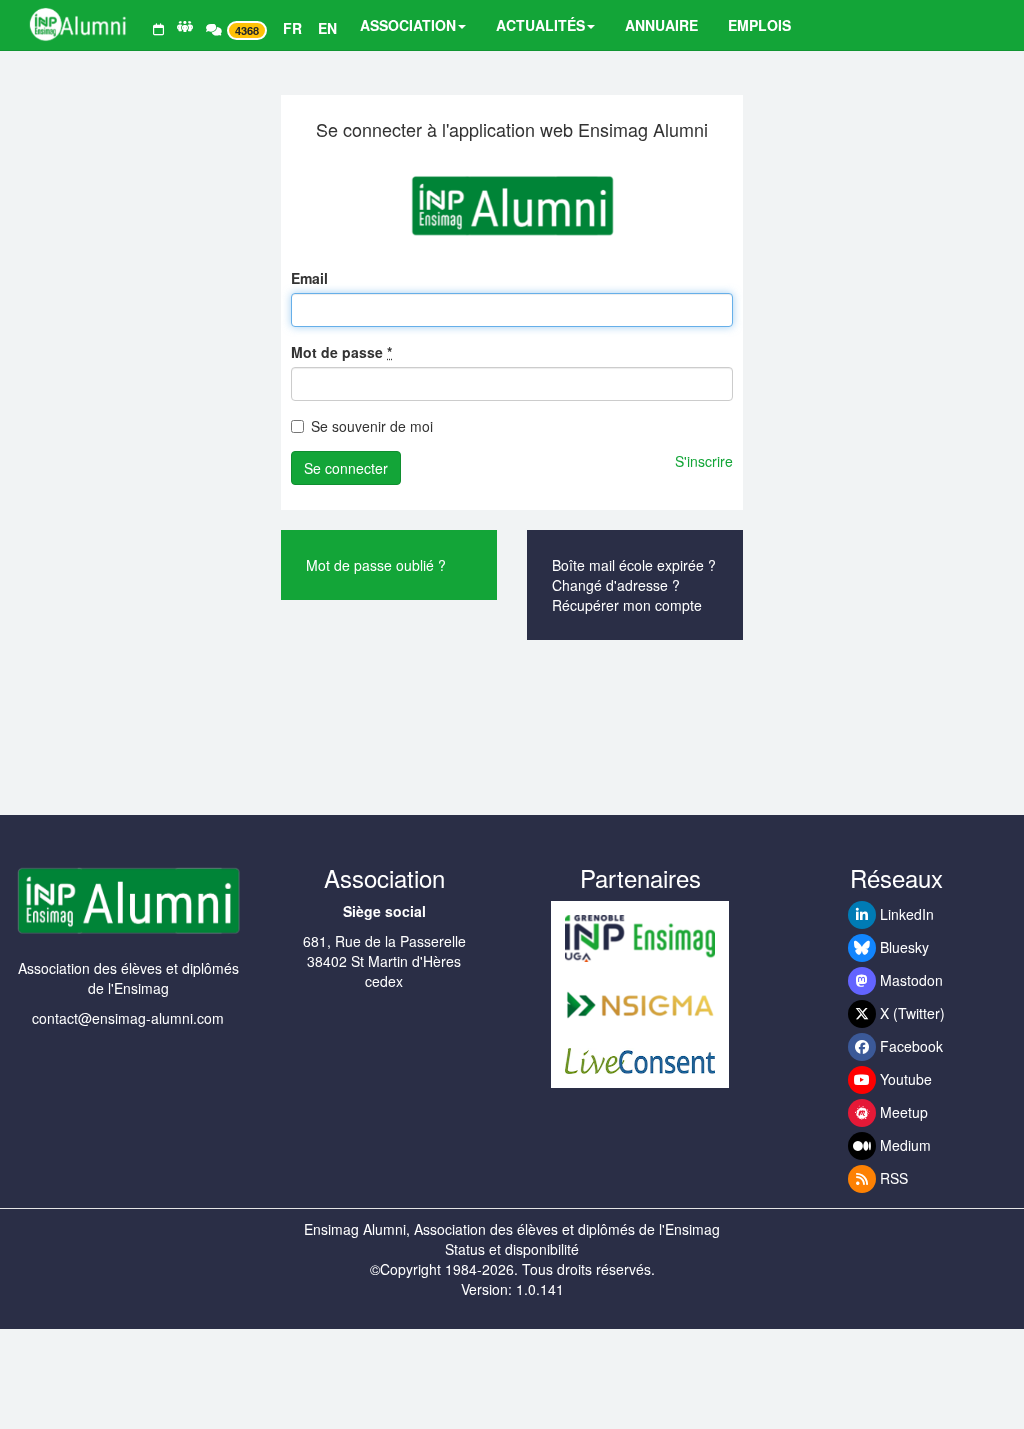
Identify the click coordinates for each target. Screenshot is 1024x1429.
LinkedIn (905, 914)
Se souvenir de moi (372, 426)
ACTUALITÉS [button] (540, 25)
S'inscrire (704, 461)
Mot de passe (341, 352)
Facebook (909, 1046)
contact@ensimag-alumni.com (128, 1018)
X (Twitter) (910, 1013)
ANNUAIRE (661, 25)
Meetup (902, 1112)
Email (309, 278)
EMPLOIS (759, 25)
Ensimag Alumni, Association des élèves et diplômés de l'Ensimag (512, 1229)
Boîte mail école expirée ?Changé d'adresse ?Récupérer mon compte (634, 585)
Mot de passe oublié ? (376, 565)
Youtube (904, 1079)
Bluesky (902, 947)
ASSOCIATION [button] (408, 25)
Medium (903, 1145)
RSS (892, 1178)
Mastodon (909, 980)
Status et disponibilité (512, 1249)
